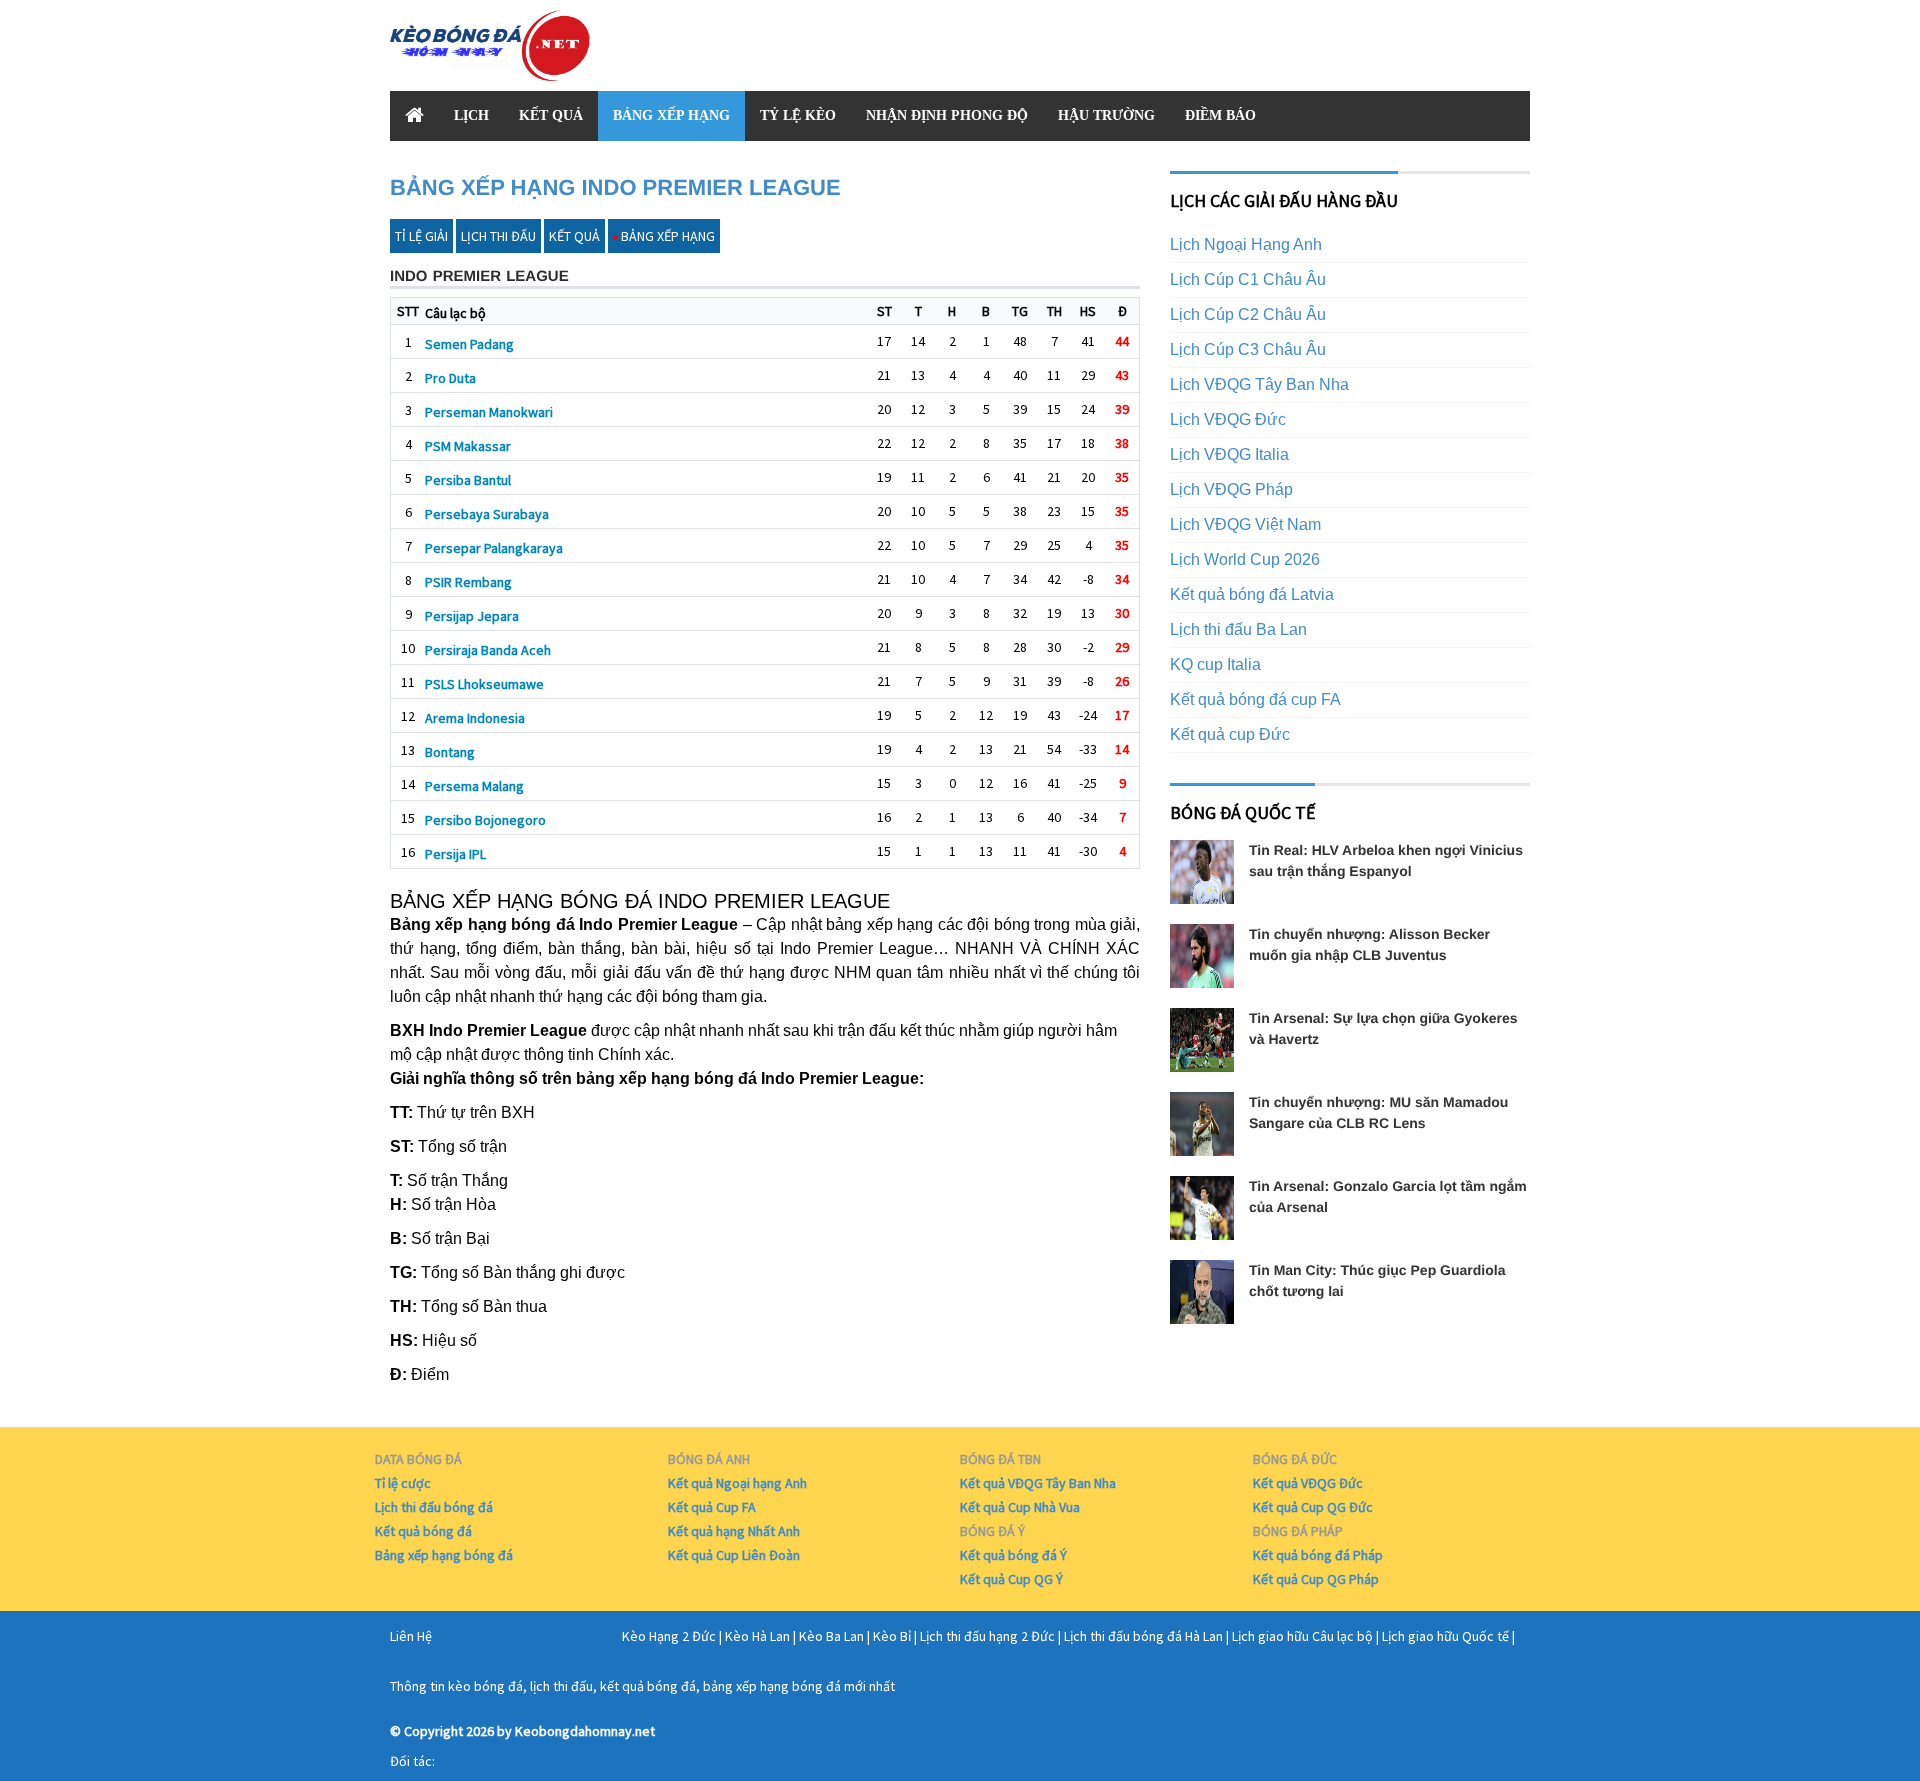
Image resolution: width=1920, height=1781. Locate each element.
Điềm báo (1220, 115)
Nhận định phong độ (947, 115)
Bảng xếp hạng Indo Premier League (615, 187)
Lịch (471, 115)
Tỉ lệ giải (421, 236)
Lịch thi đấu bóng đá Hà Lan (1143, 1636)
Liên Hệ (411, 1636)
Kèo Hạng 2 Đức (669, 1636)
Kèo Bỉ (892, 1636)
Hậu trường (1106, 115)
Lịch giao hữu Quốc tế (1445, 1636)
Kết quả (551, 115)
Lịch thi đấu (498, 236)
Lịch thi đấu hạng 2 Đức (987, 1636)
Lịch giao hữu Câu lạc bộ (1302, 1636)
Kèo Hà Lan (757, 1636)
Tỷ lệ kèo (798, 115)
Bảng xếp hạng (671, 115)
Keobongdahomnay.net (585, 1731)
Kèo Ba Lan (831, 1636)
